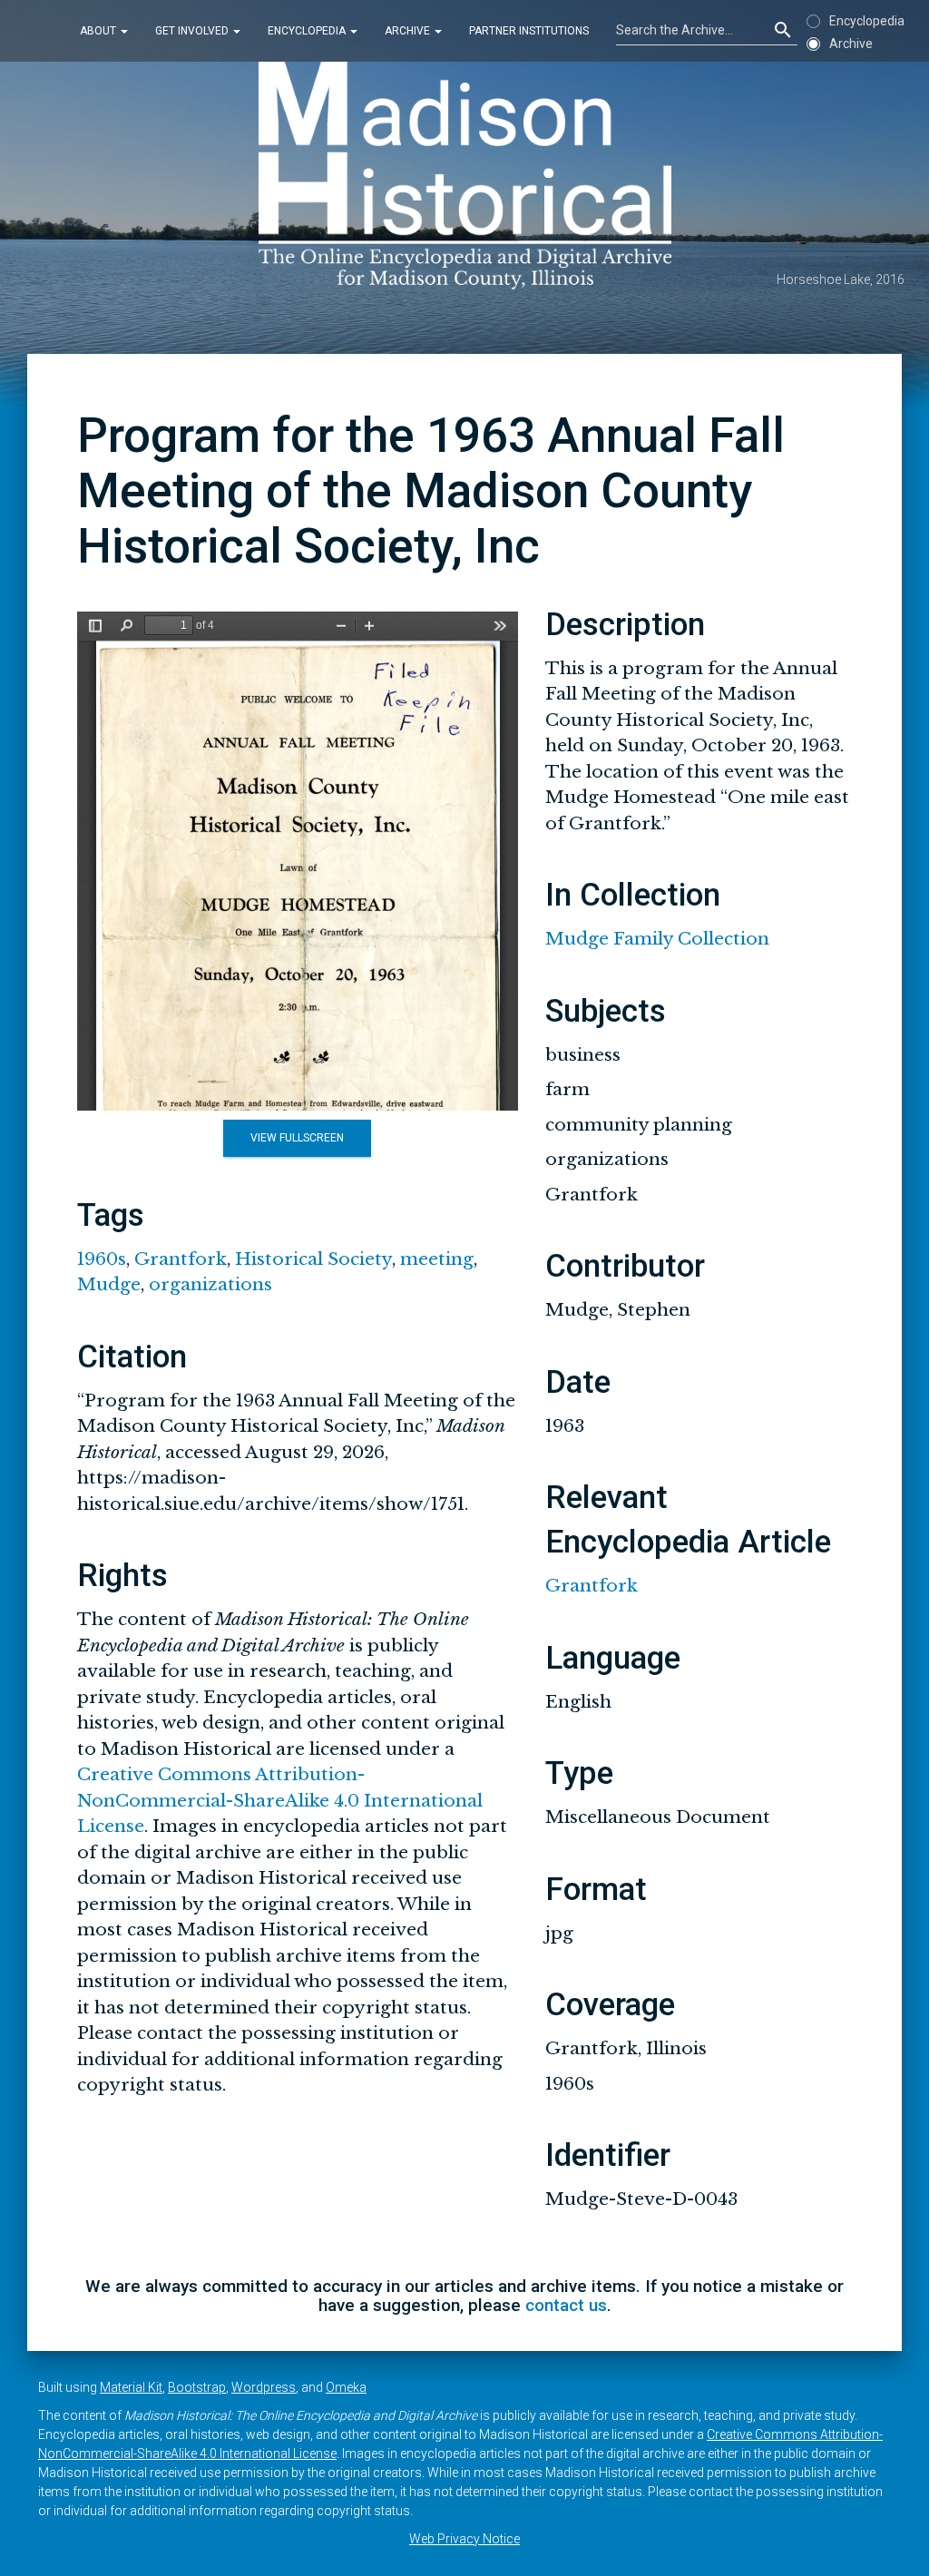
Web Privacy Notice (464, 2539)
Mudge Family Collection (657, 939)
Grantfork (181, 1259)
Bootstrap (197, 2387)
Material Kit (131, 2387)
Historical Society (313, 1259)
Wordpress (264, 2387)
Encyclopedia (308, 31)
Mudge (109, 1284)
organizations (210, 1284)
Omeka (346, 2387)
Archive (409, 31)
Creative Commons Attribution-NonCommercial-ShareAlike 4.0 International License (280, 1800)
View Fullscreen (297, 1138)
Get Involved (193, 31)
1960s (102, 1259)
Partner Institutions (529, 31)
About (99, 31)
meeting (437, 1259)
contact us (566, 2305)
